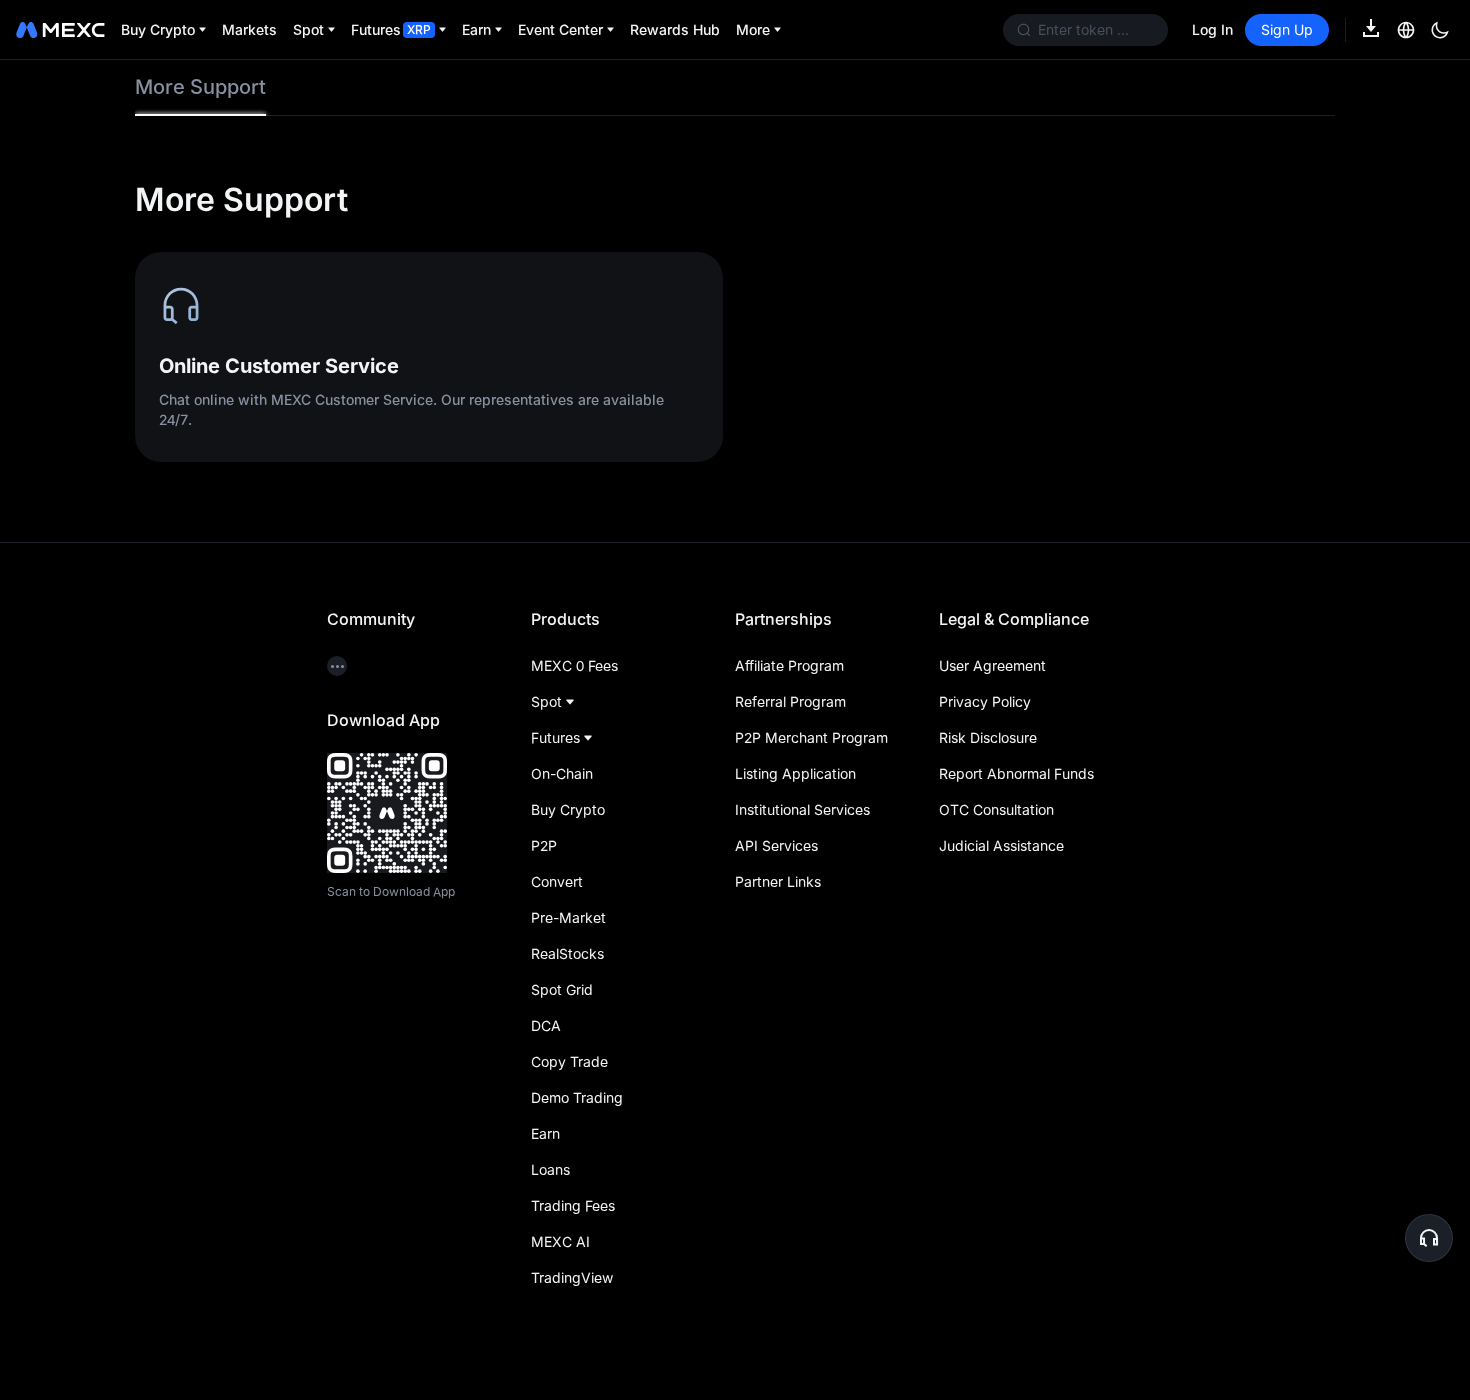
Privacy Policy (985, 701)
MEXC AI (560, 1241)
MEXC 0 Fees (574, 665)
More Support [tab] (200, 87)
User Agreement (992, 665)
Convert (557, 881)
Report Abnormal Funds (1016, 773)
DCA (546, 1025)
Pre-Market (568, 917)
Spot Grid (562, 989)
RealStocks (567, 953)
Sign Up (1287, 29)
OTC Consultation (996, 809)
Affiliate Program (789, 665)
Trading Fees (573, 1205)
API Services (776, 845)
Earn (545, 1133)
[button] (1429, 1238)
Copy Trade (569, 1061)
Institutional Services (802, 809)
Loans (550, 1169)
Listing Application (795, 773)
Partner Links (778, 881)
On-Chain (562, 773)
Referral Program (790, 701)
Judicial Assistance (1001, 845)
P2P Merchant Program (811, 737)
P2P (544, 845)
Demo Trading (577, 1097)
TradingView (572, 1277)
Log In (1212, 29)
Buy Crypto (568, 809)
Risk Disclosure (988, 737)
